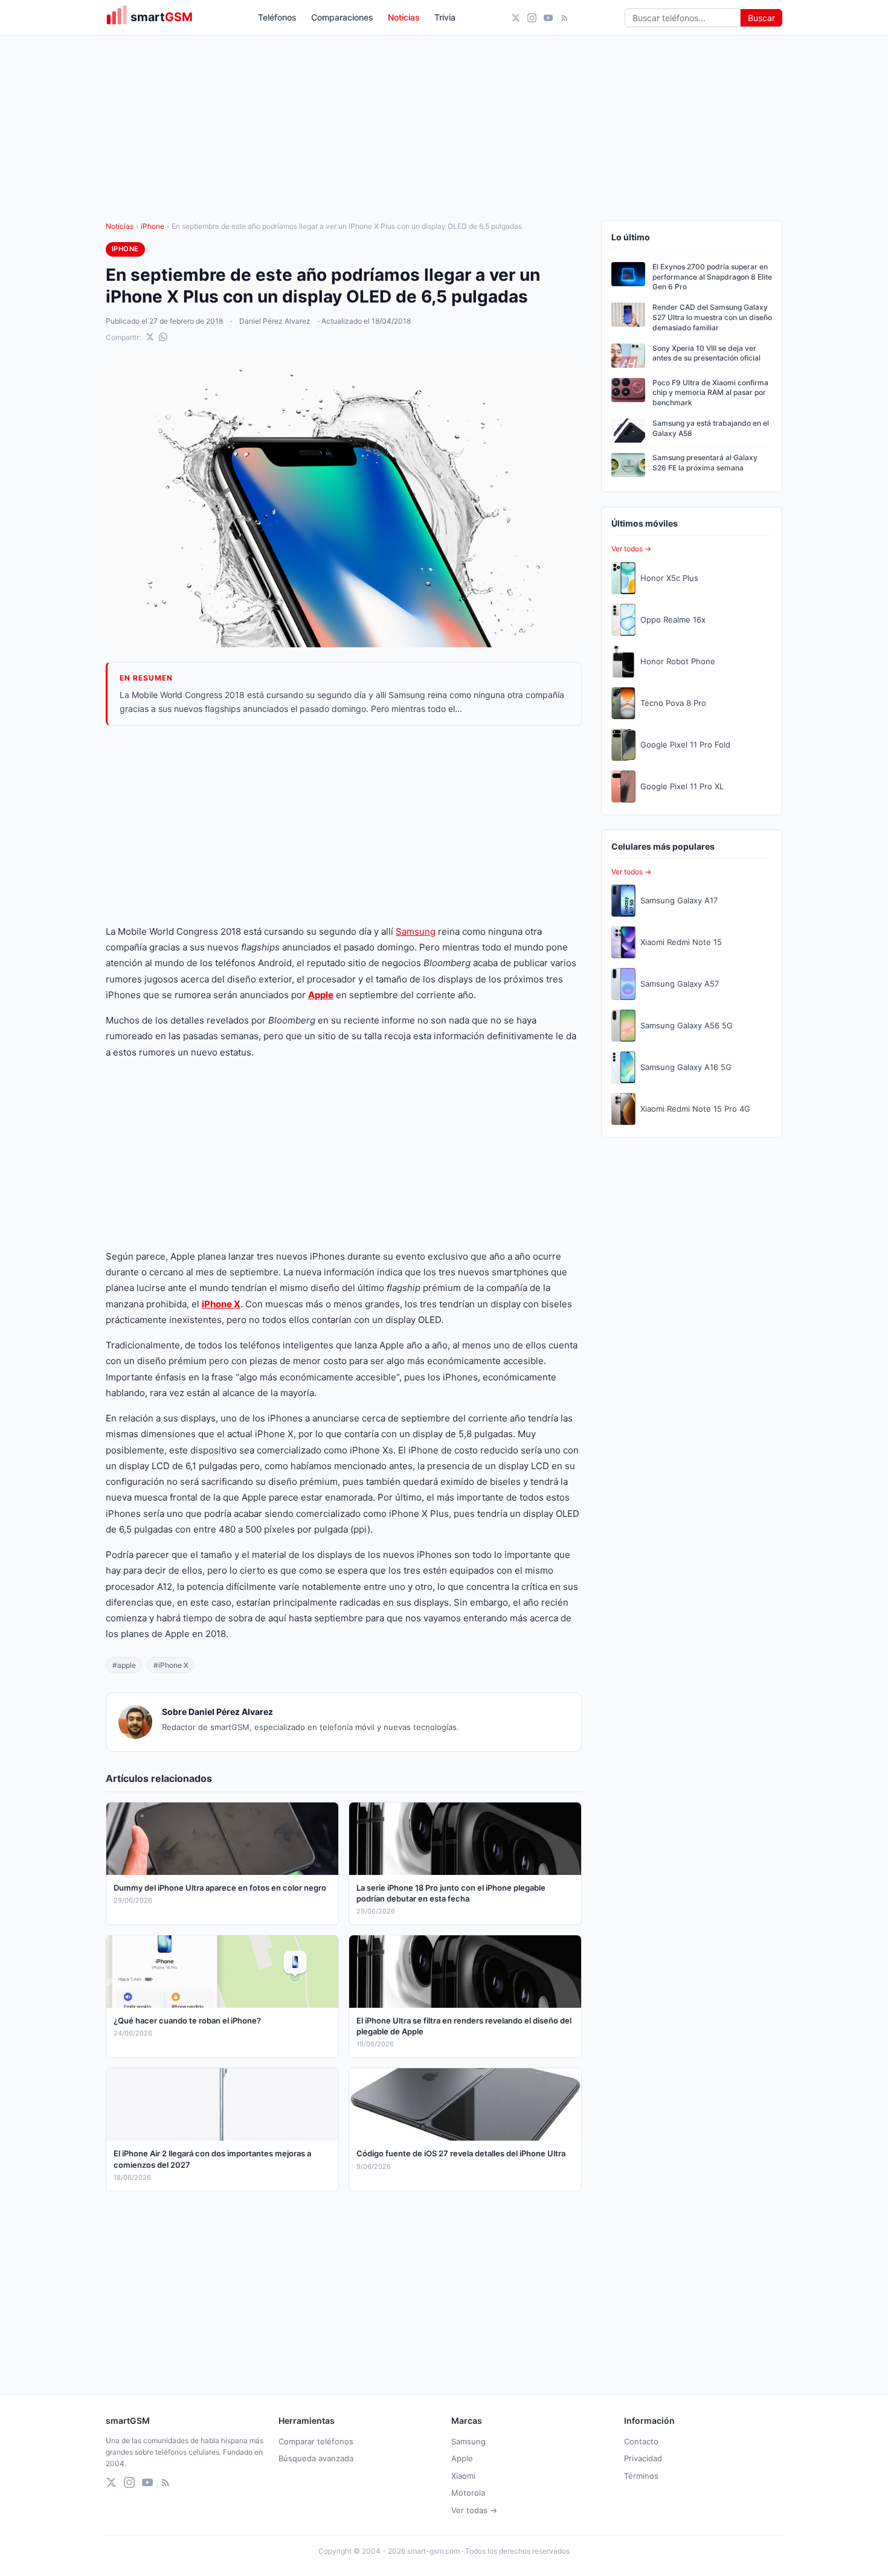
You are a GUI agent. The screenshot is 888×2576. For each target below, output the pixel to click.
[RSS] (565, 18)
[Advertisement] (344, 825)
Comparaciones (342, 17)
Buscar (761, 18)
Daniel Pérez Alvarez (275, 321)
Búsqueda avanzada (316, 2458)
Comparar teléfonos (316, 2441)
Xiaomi (463, 2476)
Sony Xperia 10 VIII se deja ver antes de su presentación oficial (706, 353)
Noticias (404, 17)
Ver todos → (631, 549)
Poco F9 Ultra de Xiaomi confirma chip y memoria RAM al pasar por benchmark (710, 393)
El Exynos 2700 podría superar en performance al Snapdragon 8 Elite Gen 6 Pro (712, 277)
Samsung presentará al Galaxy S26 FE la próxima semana (705, 463)
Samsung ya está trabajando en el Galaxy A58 (711, 428)
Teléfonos (277, 17)
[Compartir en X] (150, 337)
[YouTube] (548, 18)
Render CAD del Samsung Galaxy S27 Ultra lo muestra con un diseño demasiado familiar (712, 317)
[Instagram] (532, 18)
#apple (124, 1665)
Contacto (641, 2441)
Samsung (416, 931)
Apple (462, 2458)
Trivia (445, 17)
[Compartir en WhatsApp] (163, 337)
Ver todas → (474, 2510)
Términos (641, 2476)
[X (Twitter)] (516, 18)
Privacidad (643, 2458)
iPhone (153, 226)
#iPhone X (171, 1665)
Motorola (468, 2493)
